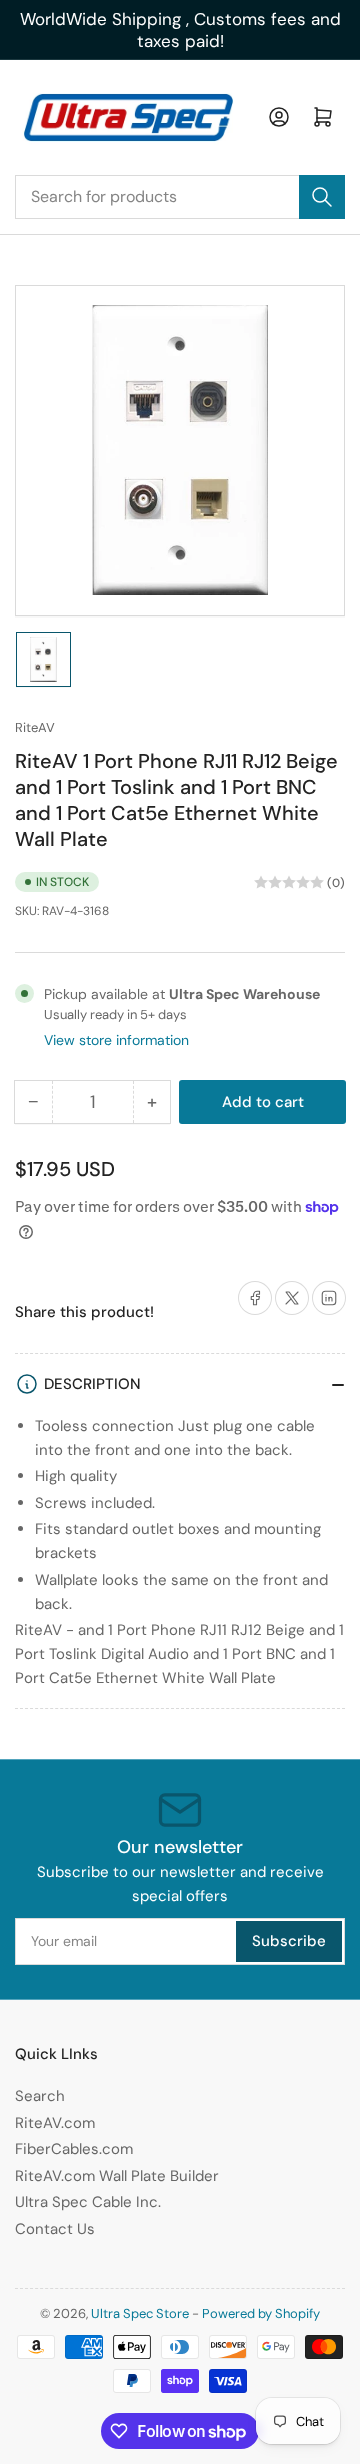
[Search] (322, 197)
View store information (116, 1040)
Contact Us (55, 2229)
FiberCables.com (74, 2149)
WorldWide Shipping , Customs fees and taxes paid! (180, 30)
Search (40, 2096)
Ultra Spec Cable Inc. (88, 2202)
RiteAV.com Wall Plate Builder (117, 2176)
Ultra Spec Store (140, 2313)
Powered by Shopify (261, 2313)
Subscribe (289, 1941)
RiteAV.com (55, 2123)
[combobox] (180, 197)
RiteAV (35, 727)
